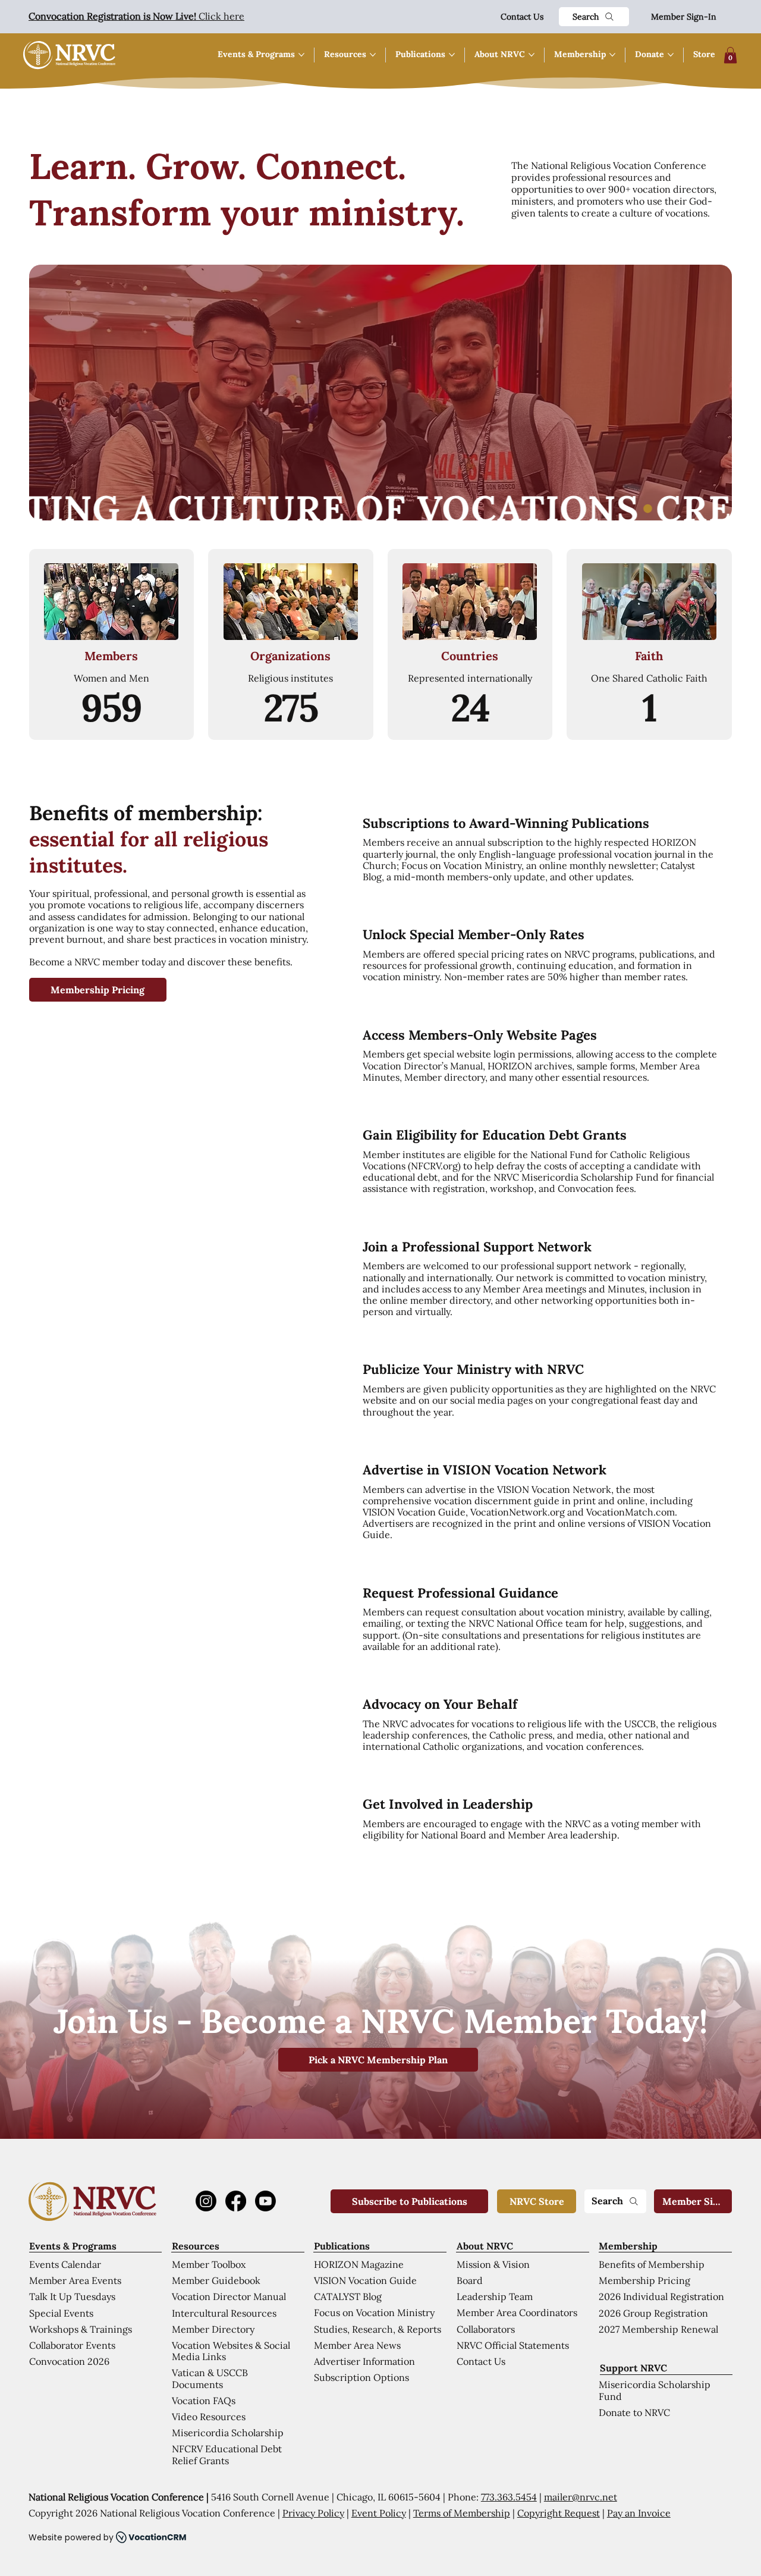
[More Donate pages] (671, 55)
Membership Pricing (644, 2280)
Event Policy (379, 2513)
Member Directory (213, 2329)
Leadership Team (495, 2296)
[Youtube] (265, 2201)
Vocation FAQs (204, 2401)
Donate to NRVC (634, 2412)
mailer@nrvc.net (581, 2497)
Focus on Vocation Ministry (374, 2313)
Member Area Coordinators (517, 2313)
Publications (342, 2246)
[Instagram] (206, 2201)
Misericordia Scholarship (228, 2433)
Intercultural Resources (224, 2313)
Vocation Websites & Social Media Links (231, 2351)
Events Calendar (65, 2264)
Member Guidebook (216, 2280)
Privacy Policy (313, 2513)
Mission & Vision (493, 2264)
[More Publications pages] (452, 55)
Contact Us (522, 17)
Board (470, 2280)
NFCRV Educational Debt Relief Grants (227, 2454)
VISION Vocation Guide (365, 2280)
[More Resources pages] (373, 55)
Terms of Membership (462, 2513)
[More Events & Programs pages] (301, 55)
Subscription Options (361, 2377)
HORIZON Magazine (359, 2264)
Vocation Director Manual (229, 2296)
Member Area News (357, 2345)
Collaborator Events (72, 2345)
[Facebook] (236, 2201)
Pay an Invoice (639, 2513)
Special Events (61, 2313)
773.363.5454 (509, 2497)
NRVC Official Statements (513, 2345)
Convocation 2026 (69, 2361)
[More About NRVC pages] (532, 55)
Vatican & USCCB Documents (210, 2378)
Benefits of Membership (652, 2264)
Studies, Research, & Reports (378, 2329)
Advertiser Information (364, 2361)
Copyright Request (559, 2513)
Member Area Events (75, 2280)
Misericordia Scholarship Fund (655, 2390)
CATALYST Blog (348, 2296)
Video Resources (209, 2417)
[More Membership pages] (612, 55)
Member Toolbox (209, 2264)
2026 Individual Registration (661, 2296)
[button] (730, 55)
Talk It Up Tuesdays (72, 2296)
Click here (136, 16)
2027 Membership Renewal (658, 2329)
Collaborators (486, 2329)
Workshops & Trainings (81, 2329)
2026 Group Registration (653, 2313)
